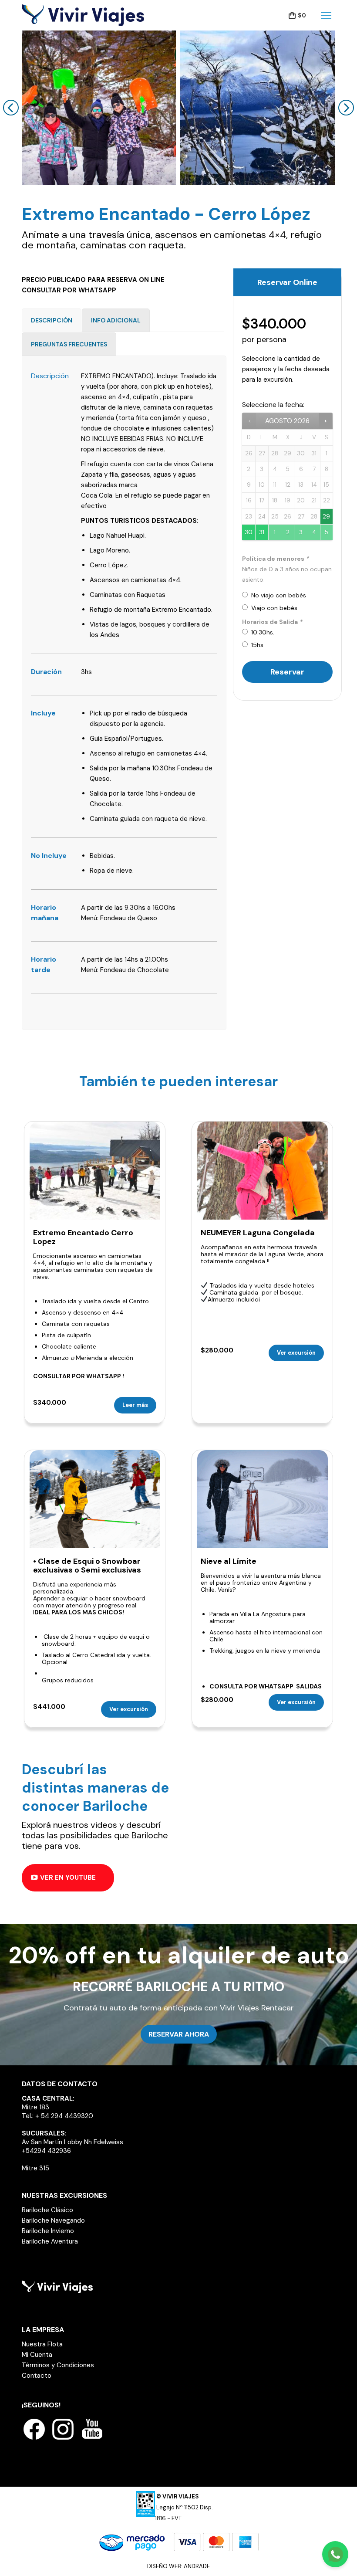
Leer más (135, 1405)
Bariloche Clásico (47, 2210)
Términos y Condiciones (58, 2365)
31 (262, 532)
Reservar (287, 672)
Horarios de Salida (272, 622)
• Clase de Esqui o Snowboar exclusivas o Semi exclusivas (87, 1566)
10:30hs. (261, 632)
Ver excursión (296, 1353)
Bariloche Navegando (53, 2220)
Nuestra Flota (42, 2344)
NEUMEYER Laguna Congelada (258, 1233)
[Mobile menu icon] (326, 15)
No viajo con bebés (277, 595)
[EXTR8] (258, 108)
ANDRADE (197, 2566)
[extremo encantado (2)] (99, 108)
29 (326, 517)
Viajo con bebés (273, 608)
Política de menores (275, 559)
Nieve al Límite (229, 1561)
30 (249, 532)
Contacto (37, 2376)
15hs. (256, 645)
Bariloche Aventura (50, 2241)
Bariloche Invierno (48, 2231)
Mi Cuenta (37, 2355)
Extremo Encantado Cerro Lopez (83, 1237)
